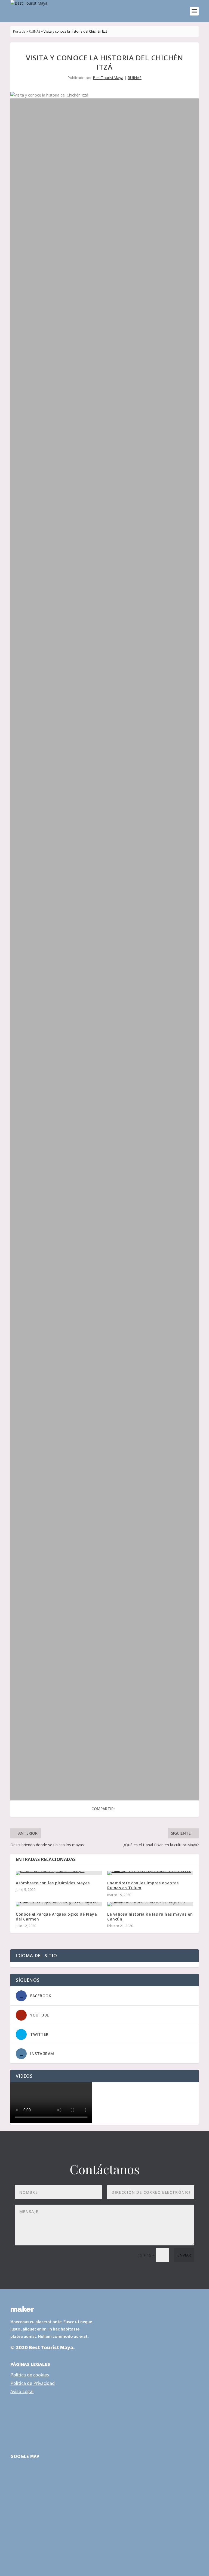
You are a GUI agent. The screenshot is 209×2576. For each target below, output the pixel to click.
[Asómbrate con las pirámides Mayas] (59, 1873)
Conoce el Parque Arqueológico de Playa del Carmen (56, 1917)
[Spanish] (37, 1964)
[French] (19, 1964)
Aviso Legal (22, 2391)
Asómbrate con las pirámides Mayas (53, 1883)
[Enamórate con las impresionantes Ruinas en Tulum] (150, 1873)
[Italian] (25, 1964)
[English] (13, 1964)
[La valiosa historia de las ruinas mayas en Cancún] (150, 1904)
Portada (19, 31)
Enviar (184, 2255)
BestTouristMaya (108, 78)
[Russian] (31, 1964)
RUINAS (35, 31)
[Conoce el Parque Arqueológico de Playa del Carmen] (59, 1904)
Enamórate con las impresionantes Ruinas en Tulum (143, 1885)
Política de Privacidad (33, 2383)
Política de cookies (30, 2375)
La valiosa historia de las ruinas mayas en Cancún (150, 1917)
